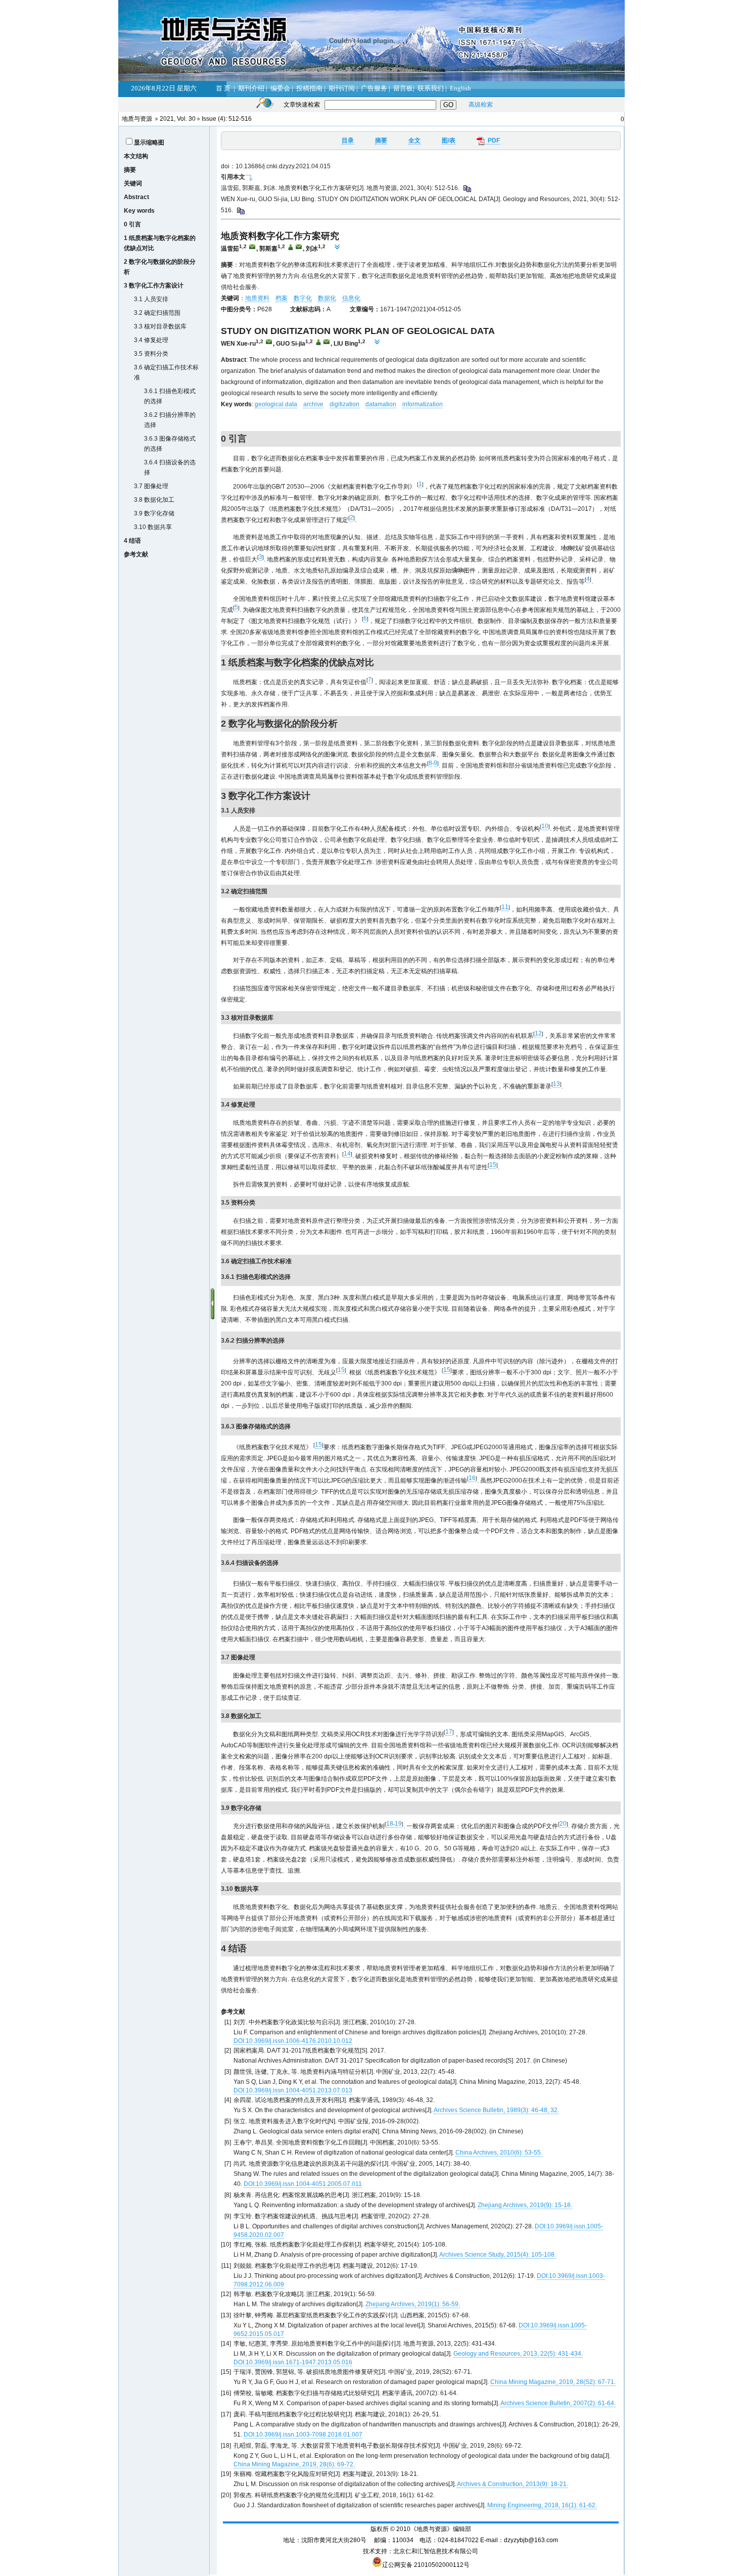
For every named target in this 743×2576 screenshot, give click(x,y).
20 (563, 1824)
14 (347, 1154)
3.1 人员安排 (151, 299)
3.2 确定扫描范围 (157, 313)
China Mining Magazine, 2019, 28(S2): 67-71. (553, 2382)
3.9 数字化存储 (154, 513)
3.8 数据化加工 (154, 500)
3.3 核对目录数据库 (160, 326)
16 (472, 1478)
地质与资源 (137, 119)
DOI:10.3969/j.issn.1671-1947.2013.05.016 (293, 2362)
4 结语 (132, 541)
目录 (348, 140)
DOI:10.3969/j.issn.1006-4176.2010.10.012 (293, 2041)
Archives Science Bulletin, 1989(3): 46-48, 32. (496, 2110)
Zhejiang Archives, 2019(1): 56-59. (413, 2304)
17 (449, 1732)
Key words (139, 211)
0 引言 (132, 224)
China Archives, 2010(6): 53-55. (499, 2153)
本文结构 (136, 156)
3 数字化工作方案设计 (154, 285)
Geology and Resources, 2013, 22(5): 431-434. (518, 2354)
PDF (492, 140)
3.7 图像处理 (151, 486)
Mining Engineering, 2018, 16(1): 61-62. (542, 2505)
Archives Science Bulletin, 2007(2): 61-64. (558, 2403)
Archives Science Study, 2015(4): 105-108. (498, 2255)
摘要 (130, 170)
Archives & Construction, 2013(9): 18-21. (513, 2484)
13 (556, 1084)
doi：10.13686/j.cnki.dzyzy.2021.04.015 (276, 166)
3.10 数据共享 (153, 527)
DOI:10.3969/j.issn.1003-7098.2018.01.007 (303, 2435)
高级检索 (481, 105)
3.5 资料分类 (151, 354)
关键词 (133, 183)
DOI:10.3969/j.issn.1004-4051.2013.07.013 (293, 2090)
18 (390, 1824)
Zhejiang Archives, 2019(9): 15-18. (525, 2205)
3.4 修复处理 (151, 340)
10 (545, 826)
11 (505, 907)
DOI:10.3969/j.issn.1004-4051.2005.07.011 (303, 2184)
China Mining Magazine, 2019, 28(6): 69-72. (294, 2464)
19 (398, 1824)
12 (538, 1033)
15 (493, 1165)
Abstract (136, 197)
